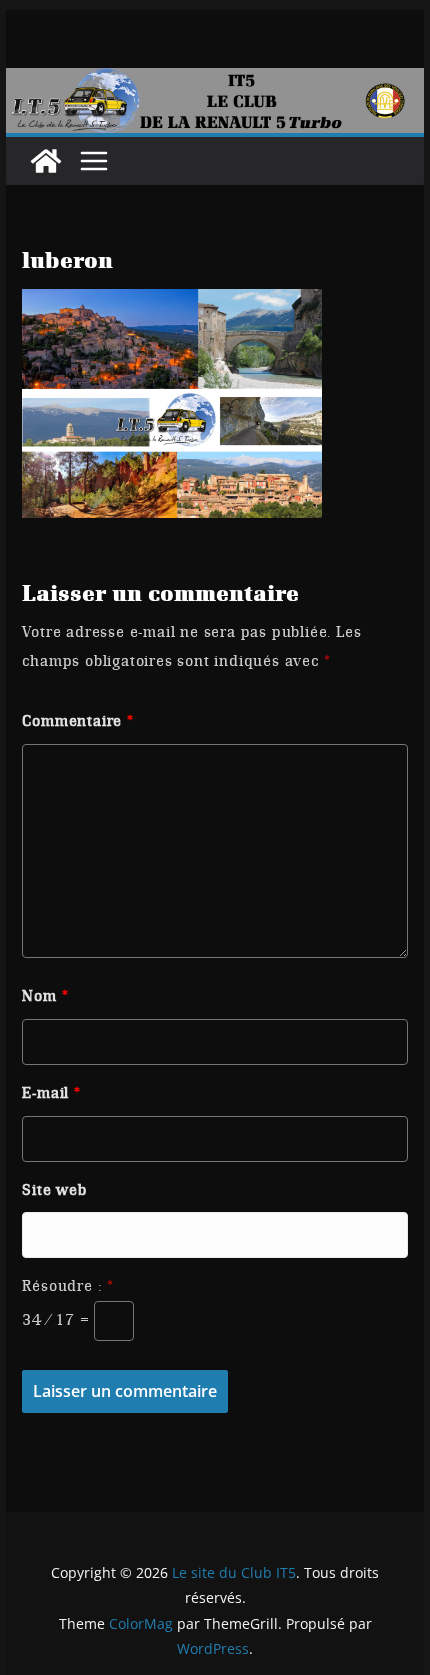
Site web (54, 1190)
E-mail (51, 1093)
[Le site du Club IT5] (46, 161)
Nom (45, 996)
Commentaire (77, 721)
